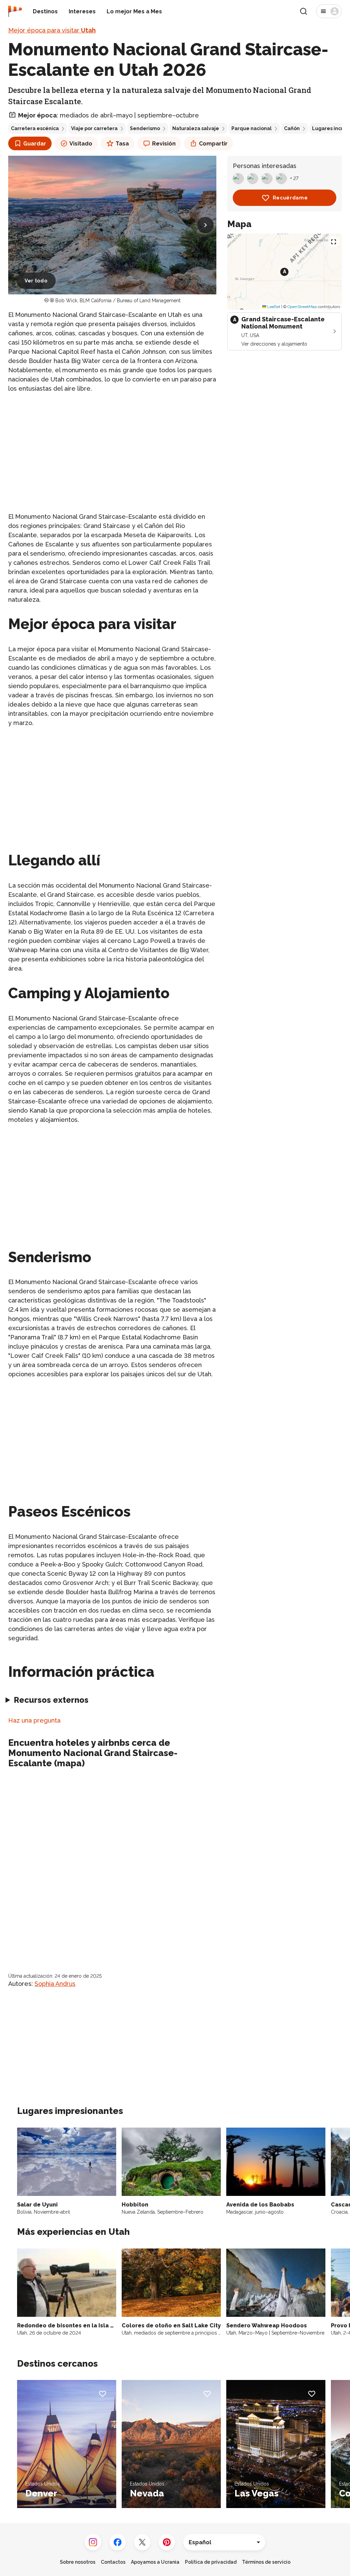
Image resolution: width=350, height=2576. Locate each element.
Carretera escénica (35, 128)
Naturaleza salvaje (196, 128)
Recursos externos (51, 1700)
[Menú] (329, 11)
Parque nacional (252, 128)
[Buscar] (304, 11)
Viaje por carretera (94, 128)
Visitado (81, 144)
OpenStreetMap (302, 307)
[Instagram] (93, 2542)
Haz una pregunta (34, 1720)
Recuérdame (290, 198)
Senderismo (145, 128)
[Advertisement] (112, 447)
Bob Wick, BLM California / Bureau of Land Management (118, 301)
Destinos (45, 11)
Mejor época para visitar (52, 30)
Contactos (113, 2562)
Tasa (122, 144)
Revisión (164, 144)
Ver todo (36, 281)
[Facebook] (118, 2542)
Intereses (82, 11)
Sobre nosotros (78, 2562)
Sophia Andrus (55, 1984)
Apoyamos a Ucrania (155, 2562)
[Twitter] (142, 2542)
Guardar (35, 144)
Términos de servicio (266, 2562)
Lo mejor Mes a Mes (134, 11)
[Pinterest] (167, 2542)
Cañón (292, 128)
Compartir (213, 144)
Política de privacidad (211, 2562)
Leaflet (273, 307)
